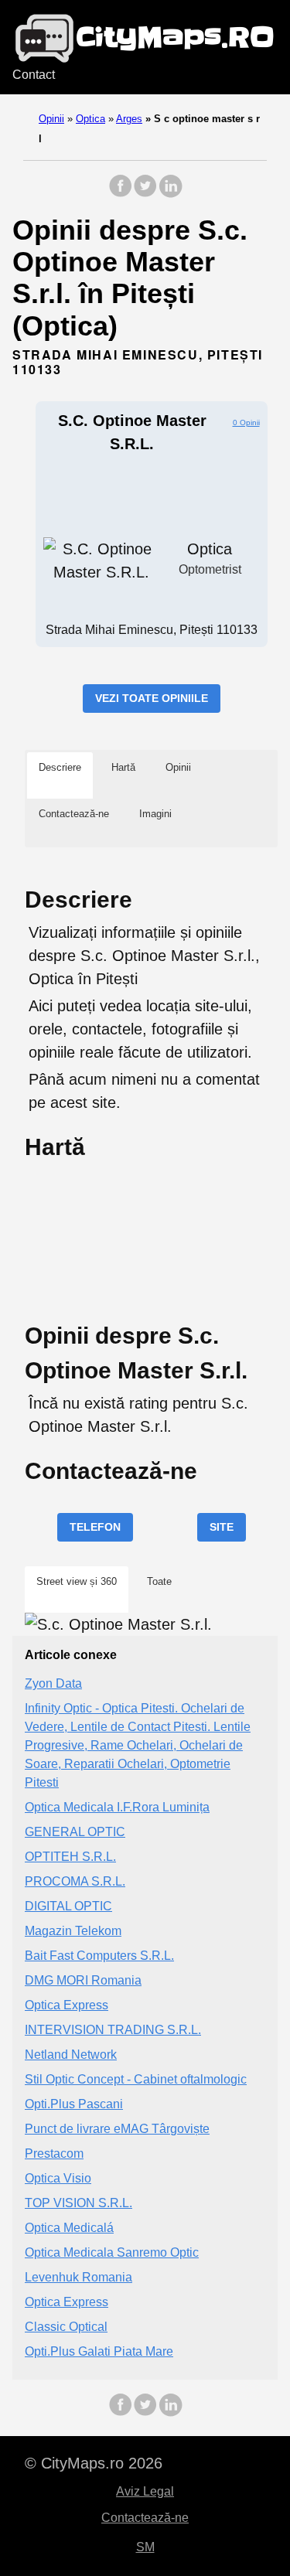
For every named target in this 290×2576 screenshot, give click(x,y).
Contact (34, 75)
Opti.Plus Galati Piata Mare (99, 2351)
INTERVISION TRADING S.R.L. (113, 2030)
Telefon (95, 1527)
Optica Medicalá (69, 2228)
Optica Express (67, 2005)
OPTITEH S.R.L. (70, 1857)
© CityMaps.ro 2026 (94, 2463)
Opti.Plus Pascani (74, 2104)
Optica (90, 119)
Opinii (51, 119)
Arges (129, 119)
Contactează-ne (145, 2518)
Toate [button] (159, 1581)
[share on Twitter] (145, 194)
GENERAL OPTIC (75, 1832)
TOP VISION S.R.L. (78, 2203)
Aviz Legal (145, 2491)
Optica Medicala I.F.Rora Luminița (117, 1807)
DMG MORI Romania (83, 1980)
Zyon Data (53, 1683)
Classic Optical (66, 2327)
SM (145, 2547)
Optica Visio (58, 2178)
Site (222, 1527)
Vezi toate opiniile (152, 698)
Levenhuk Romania (78, 2277)
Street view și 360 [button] (77, 1581)
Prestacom (54, 2153)
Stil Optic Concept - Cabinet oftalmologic (136, 2079)
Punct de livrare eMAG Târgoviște (117, 2129)
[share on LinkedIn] (170, 194)
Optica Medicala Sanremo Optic (112, 2252)
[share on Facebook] (121, 194)
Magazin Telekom (73, 1931)
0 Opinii (246, 423)
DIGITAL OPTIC (68, 1906)
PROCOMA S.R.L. (75, 1881)
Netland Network (71, 2055)
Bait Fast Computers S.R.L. (99, 1956)
